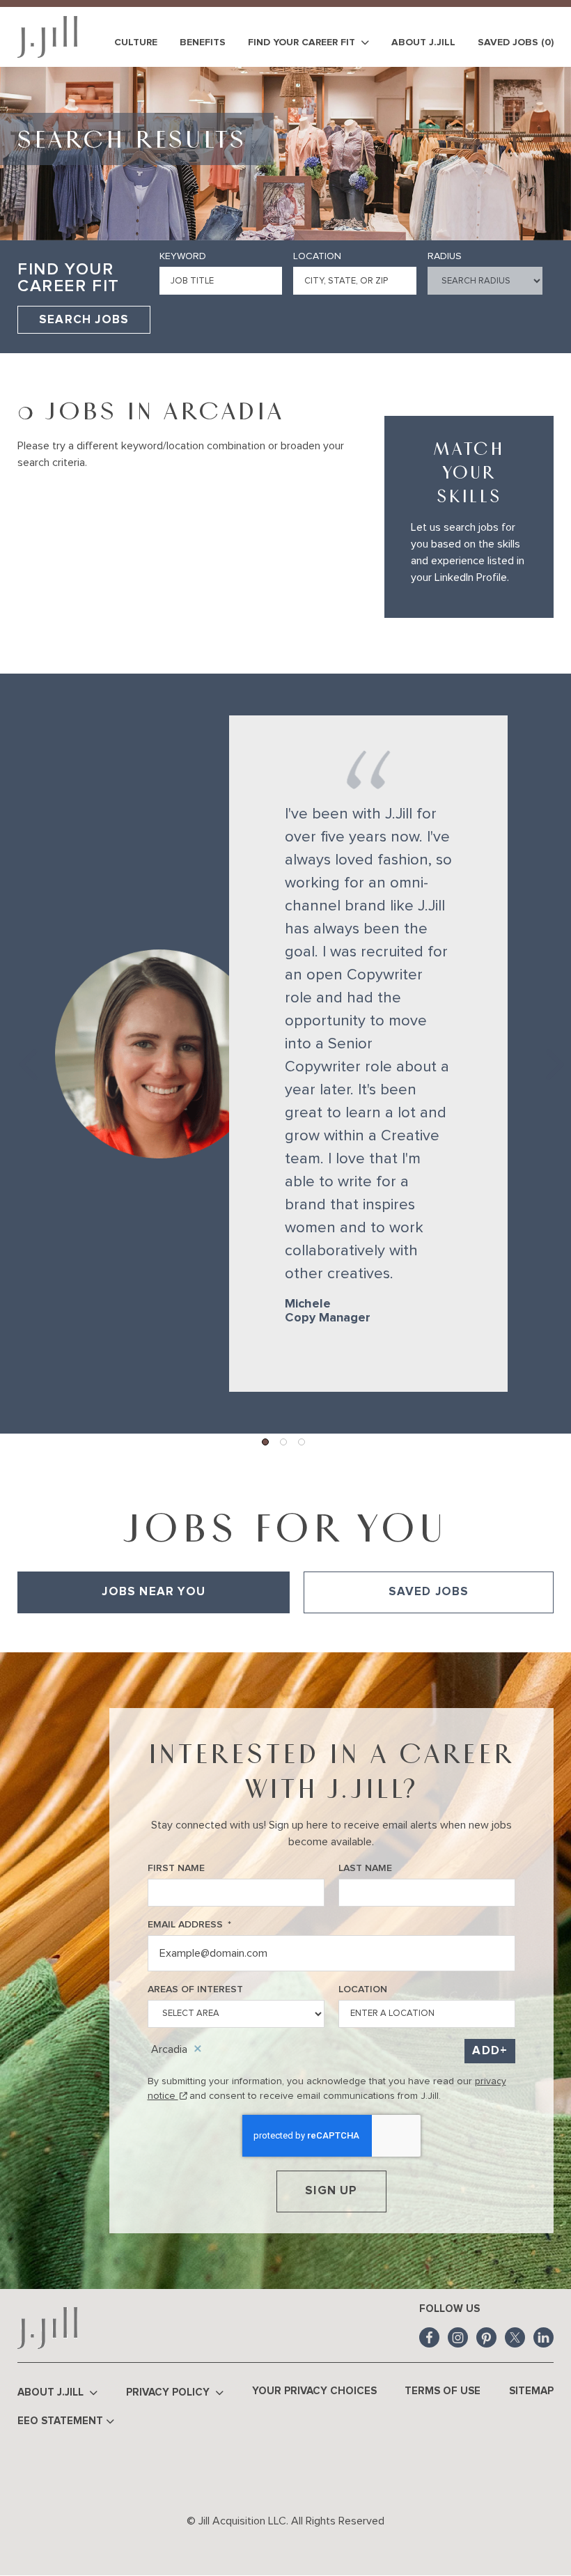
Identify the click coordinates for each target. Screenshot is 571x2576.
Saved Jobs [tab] (429, 1592)
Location (317, 256)
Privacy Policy (169, 2392)
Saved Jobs (516, 42)
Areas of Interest (195, 1989)
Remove (198, 2049)
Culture (136, 42)
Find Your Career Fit (303, 42)
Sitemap (531, 2391)
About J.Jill (423, 42)
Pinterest (486, 2337)
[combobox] (354, 281)
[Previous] (24, 1054)
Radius (445, 256)
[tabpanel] (285, 1633)
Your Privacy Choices (314, 2391)
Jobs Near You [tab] (154, 1592)
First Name (176, 1868)
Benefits (203, 42)
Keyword (183, 256)
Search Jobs (84, 320)
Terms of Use (443, 2391)
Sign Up (331, 2191)
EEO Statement (60, 2421)
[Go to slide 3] (302, 1443)
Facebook (429, 2337)
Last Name (365, 1868)
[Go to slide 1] (266, 1443)
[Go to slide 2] (284, 1443)
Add (486, 2051)
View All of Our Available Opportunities (105, 1633)
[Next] (547, 1054)
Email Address (189, 1925)
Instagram (458, 2337)
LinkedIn (543, 2337)
